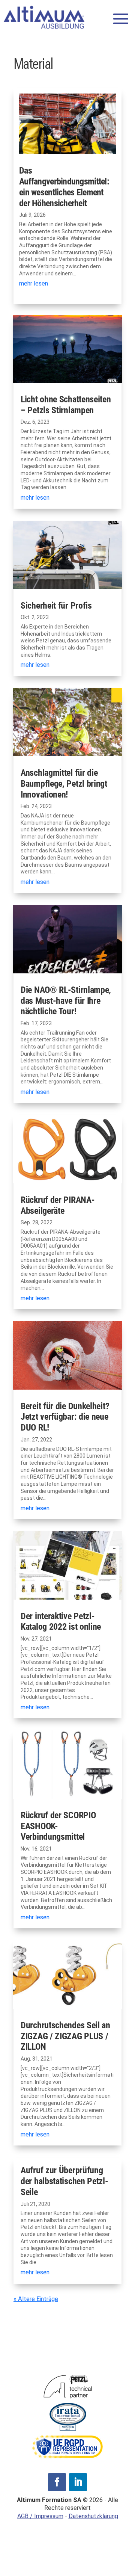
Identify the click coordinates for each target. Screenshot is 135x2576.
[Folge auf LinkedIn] (78, 2482)
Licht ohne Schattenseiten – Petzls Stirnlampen (66, 405)
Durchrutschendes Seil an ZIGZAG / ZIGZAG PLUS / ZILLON (65, 2036)
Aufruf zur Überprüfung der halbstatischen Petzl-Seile (64, 2181)
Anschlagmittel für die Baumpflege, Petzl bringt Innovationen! (64, 784)
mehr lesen (34, 283)
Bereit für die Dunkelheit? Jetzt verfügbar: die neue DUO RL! (65, 1417)
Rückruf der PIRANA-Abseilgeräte (58, 1205)
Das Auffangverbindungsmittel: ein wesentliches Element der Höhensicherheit (64, 187)
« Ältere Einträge (36, 2299)
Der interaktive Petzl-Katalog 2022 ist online (61, 1622)
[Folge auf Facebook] (57, 2482)
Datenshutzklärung (93, 2516)
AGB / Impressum (40, 2516)
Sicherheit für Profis (57, 606)
